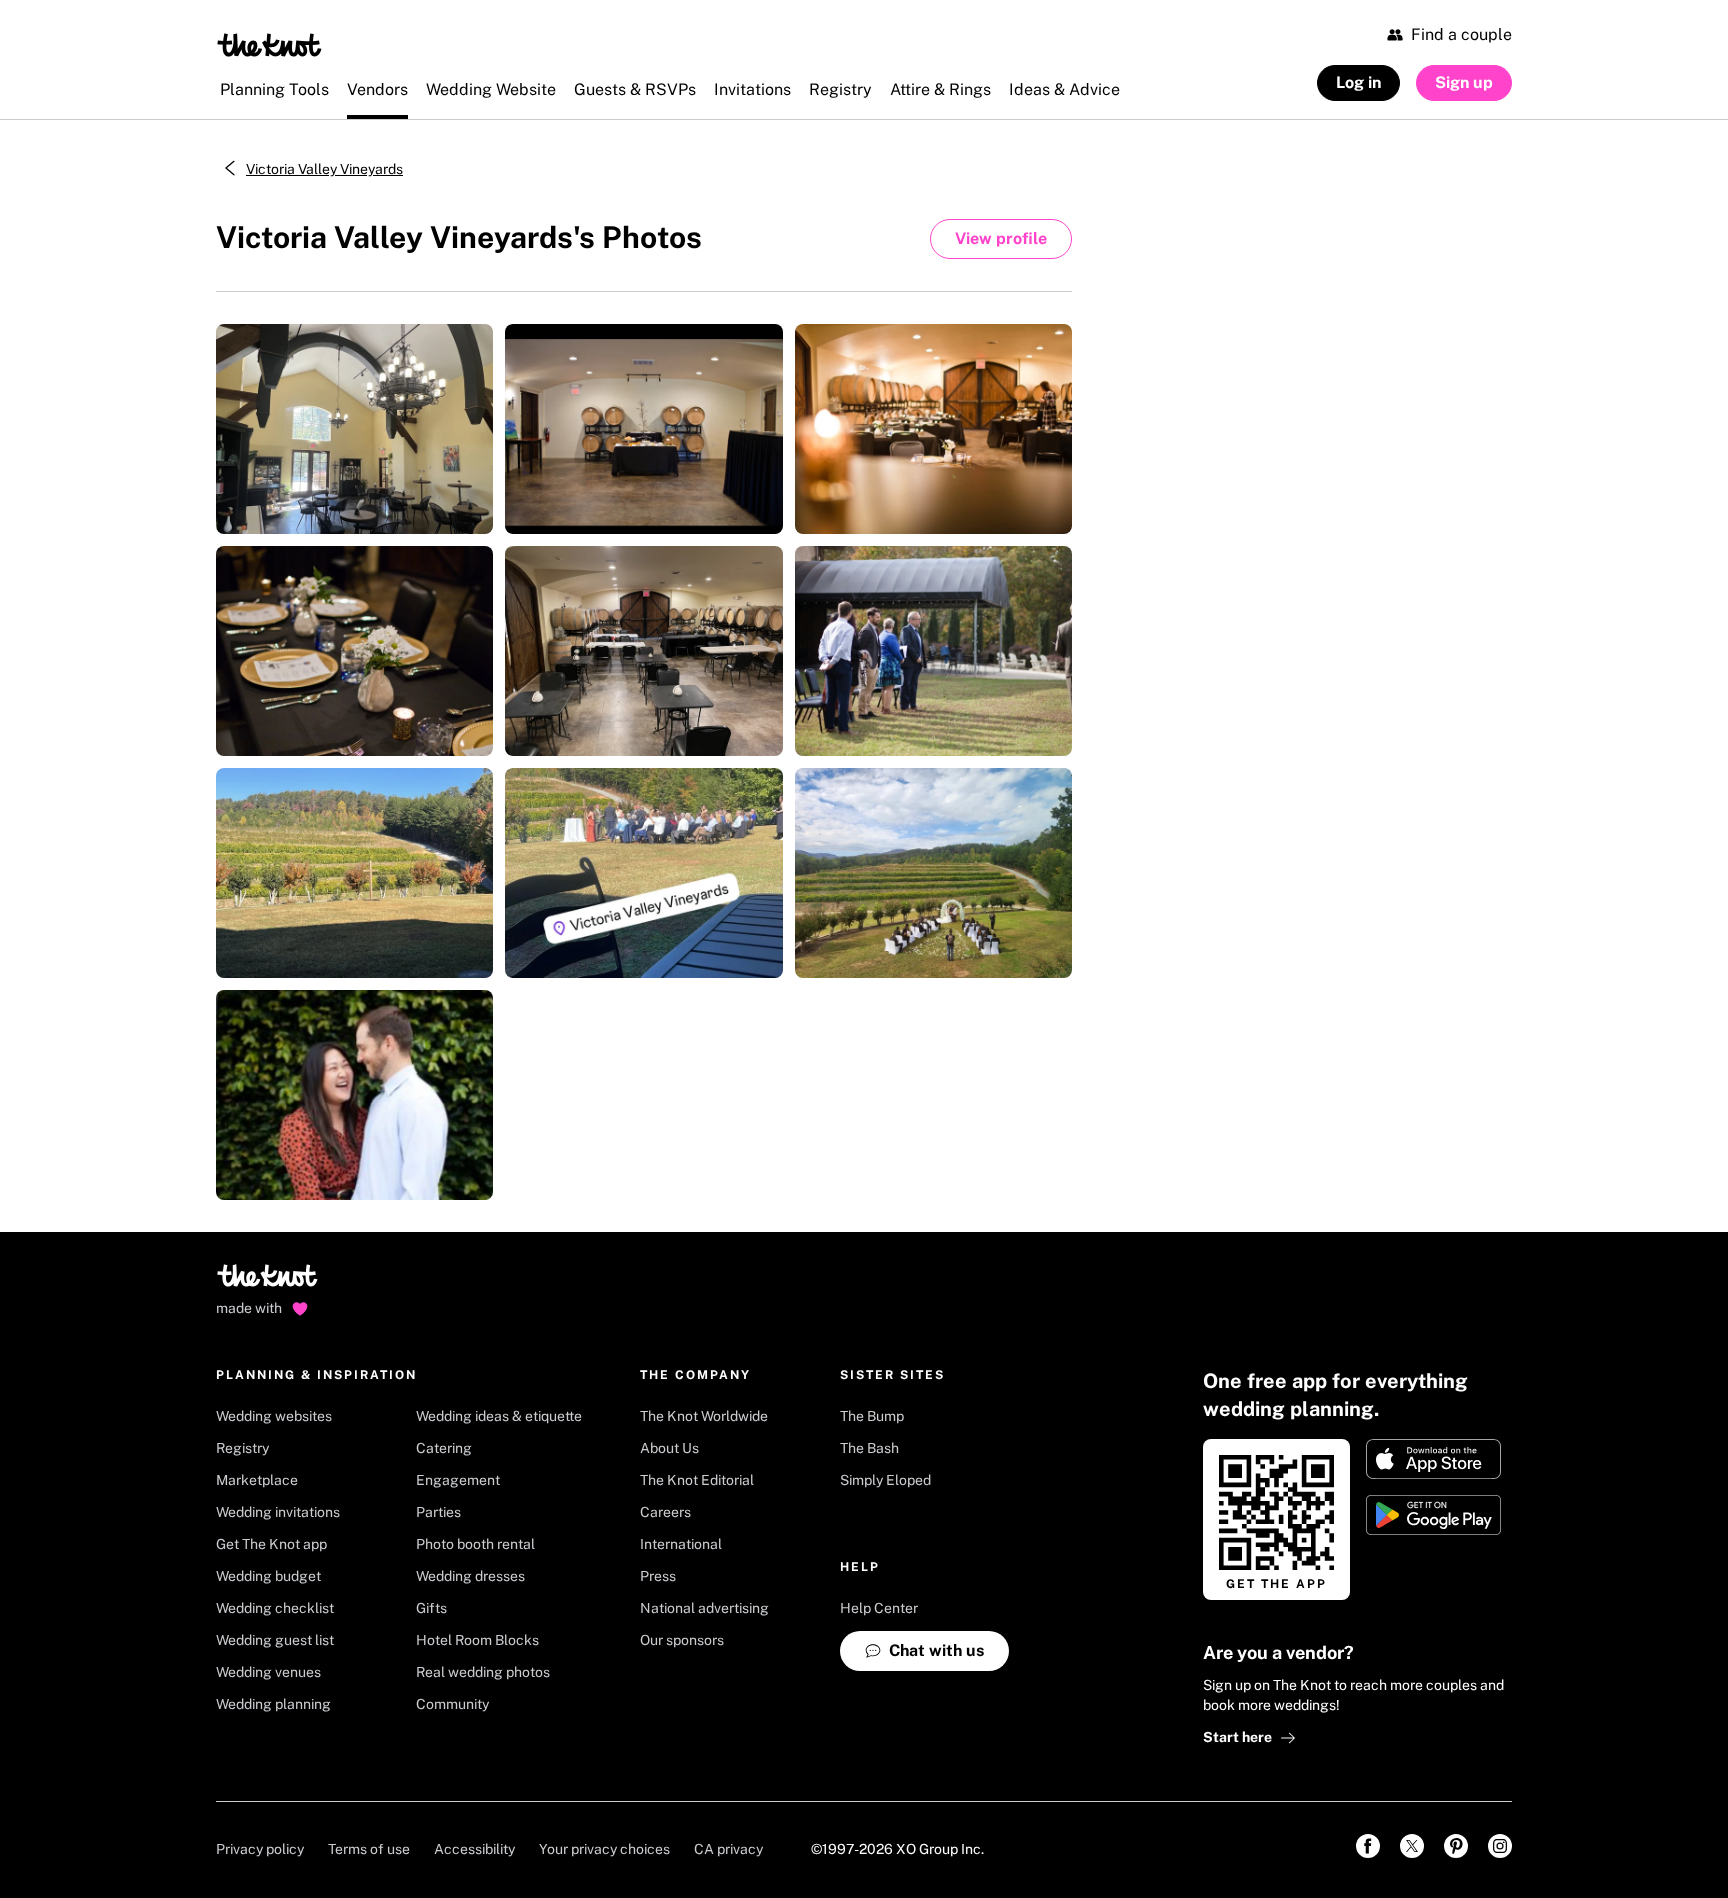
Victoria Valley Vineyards (324, 169)
